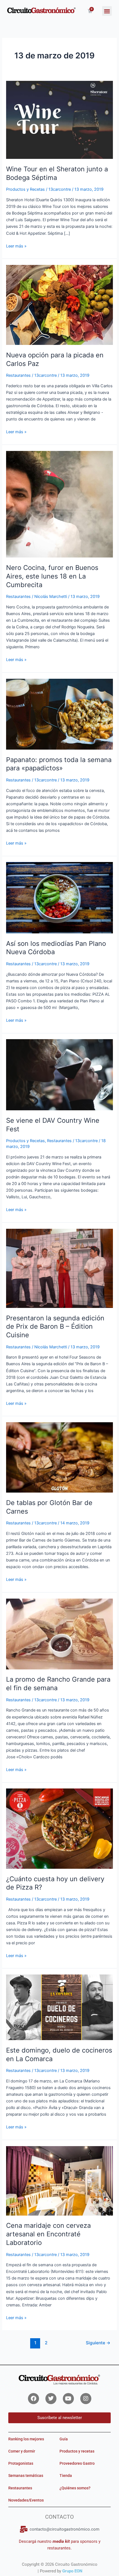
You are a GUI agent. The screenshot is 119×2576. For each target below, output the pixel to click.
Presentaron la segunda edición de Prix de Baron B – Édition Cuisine (55, 1327)
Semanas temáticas (26, 2476)
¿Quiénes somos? (75, 2488)
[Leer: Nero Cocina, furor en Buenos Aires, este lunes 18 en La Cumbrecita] (59, 504)
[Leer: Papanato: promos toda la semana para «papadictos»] (59, 714)
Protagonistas (21, 2463)
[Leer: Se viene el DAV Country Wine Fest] (59, 1075)
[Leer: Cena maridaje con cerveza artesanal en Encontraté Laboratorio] (59, 2180)
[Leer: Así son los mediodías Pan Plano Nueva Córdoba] (59, 897)
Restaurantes (18, 375)
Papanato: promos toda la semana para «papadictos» (59, 764)
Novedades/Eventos (26, 2500)
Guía (64, 2439)
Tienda (66, 2476)
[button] (107, 11)
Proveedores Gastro (77, 2463)
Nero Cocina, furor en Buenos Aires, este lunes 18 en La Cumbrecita (52, 576)
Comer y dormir (22, 2451)
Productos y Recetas (25, 189)
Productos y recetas (77, 2451)
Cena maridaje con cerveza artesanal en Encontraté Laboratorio (48, 2234)
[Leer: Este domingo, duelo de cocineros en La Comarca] (59, 2007)
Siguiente (98, 2343)
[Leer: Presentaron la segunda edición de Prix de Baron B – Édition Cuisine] (59, 1268)
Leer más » (16, 246)
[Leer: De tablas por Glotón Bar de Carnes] (59, 1457)
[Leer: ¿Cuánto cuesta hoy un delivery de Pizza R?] (59, 1828)
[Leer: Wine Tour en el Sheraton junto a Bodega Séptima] (59, 120)
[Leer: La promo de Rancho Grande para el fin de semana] (59, 1634)
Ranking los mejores (26, 2439)
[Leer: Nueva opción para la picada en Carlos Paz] (59, 305)
